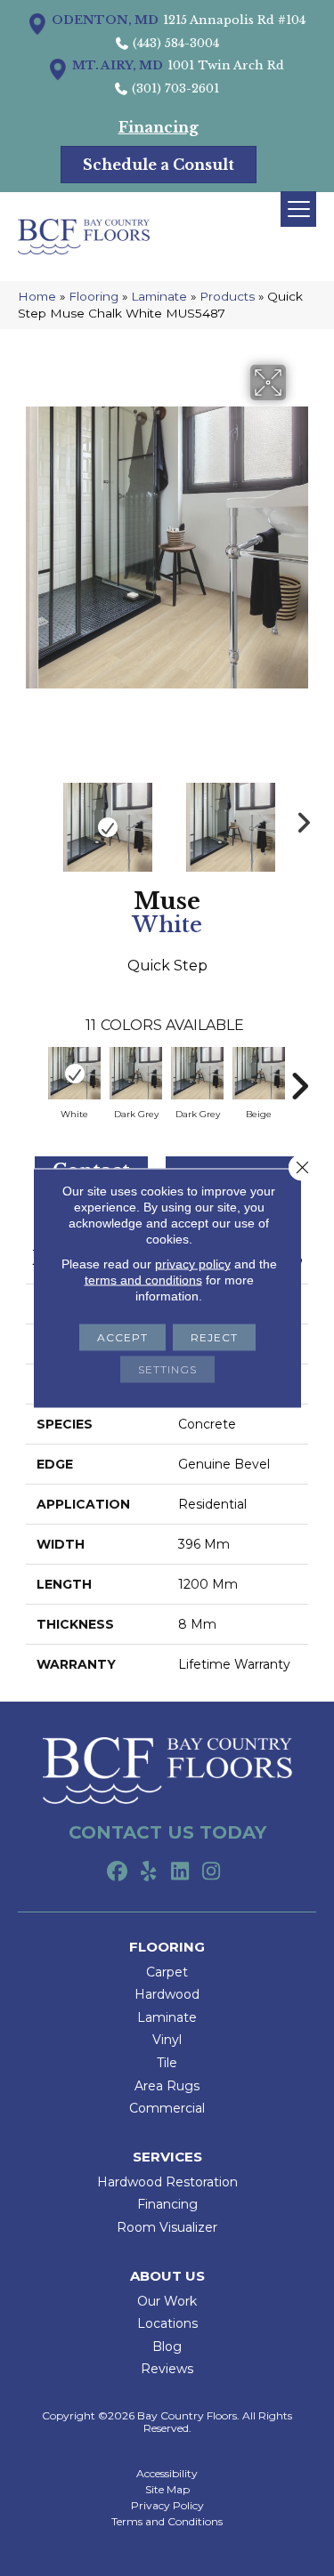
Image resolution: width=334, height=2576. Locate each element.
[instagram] (212, 1872)
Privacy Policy (167, 2506)
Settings (167, 1369)
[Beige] (259, 1073)
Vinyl (167, 2040)
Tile (167, 2063)
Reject (214, 1337)
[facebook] (118, 1872)
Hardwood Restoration (167, 2182)
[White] (74, 1073)
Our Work (167, 2301)
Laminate (159, 296)
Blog (167, 2347)
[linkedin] (180, 1872)
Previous (35, 818)
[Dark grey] (136, 1073)
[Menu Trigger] (298, 209)
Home (37, 296)
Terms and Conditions (167, 2522)
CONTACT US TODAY (167, 1832)
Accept (122, 1337)
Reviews (167, 2369)
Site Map (167, 2490)
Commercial (167, 2108)
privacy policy (193, 1264)
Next (299, 818)
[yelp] (149, 1872)
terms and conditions (143, 1280)
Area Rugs (167, 2086)
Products (227, 296)
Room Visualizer (167, 2227)
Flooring (94, 296)
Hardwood (167, 1994)
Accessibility (167, 2474)
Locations (167, 2323)
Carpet (167, 1972)
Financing (167, 2204)
